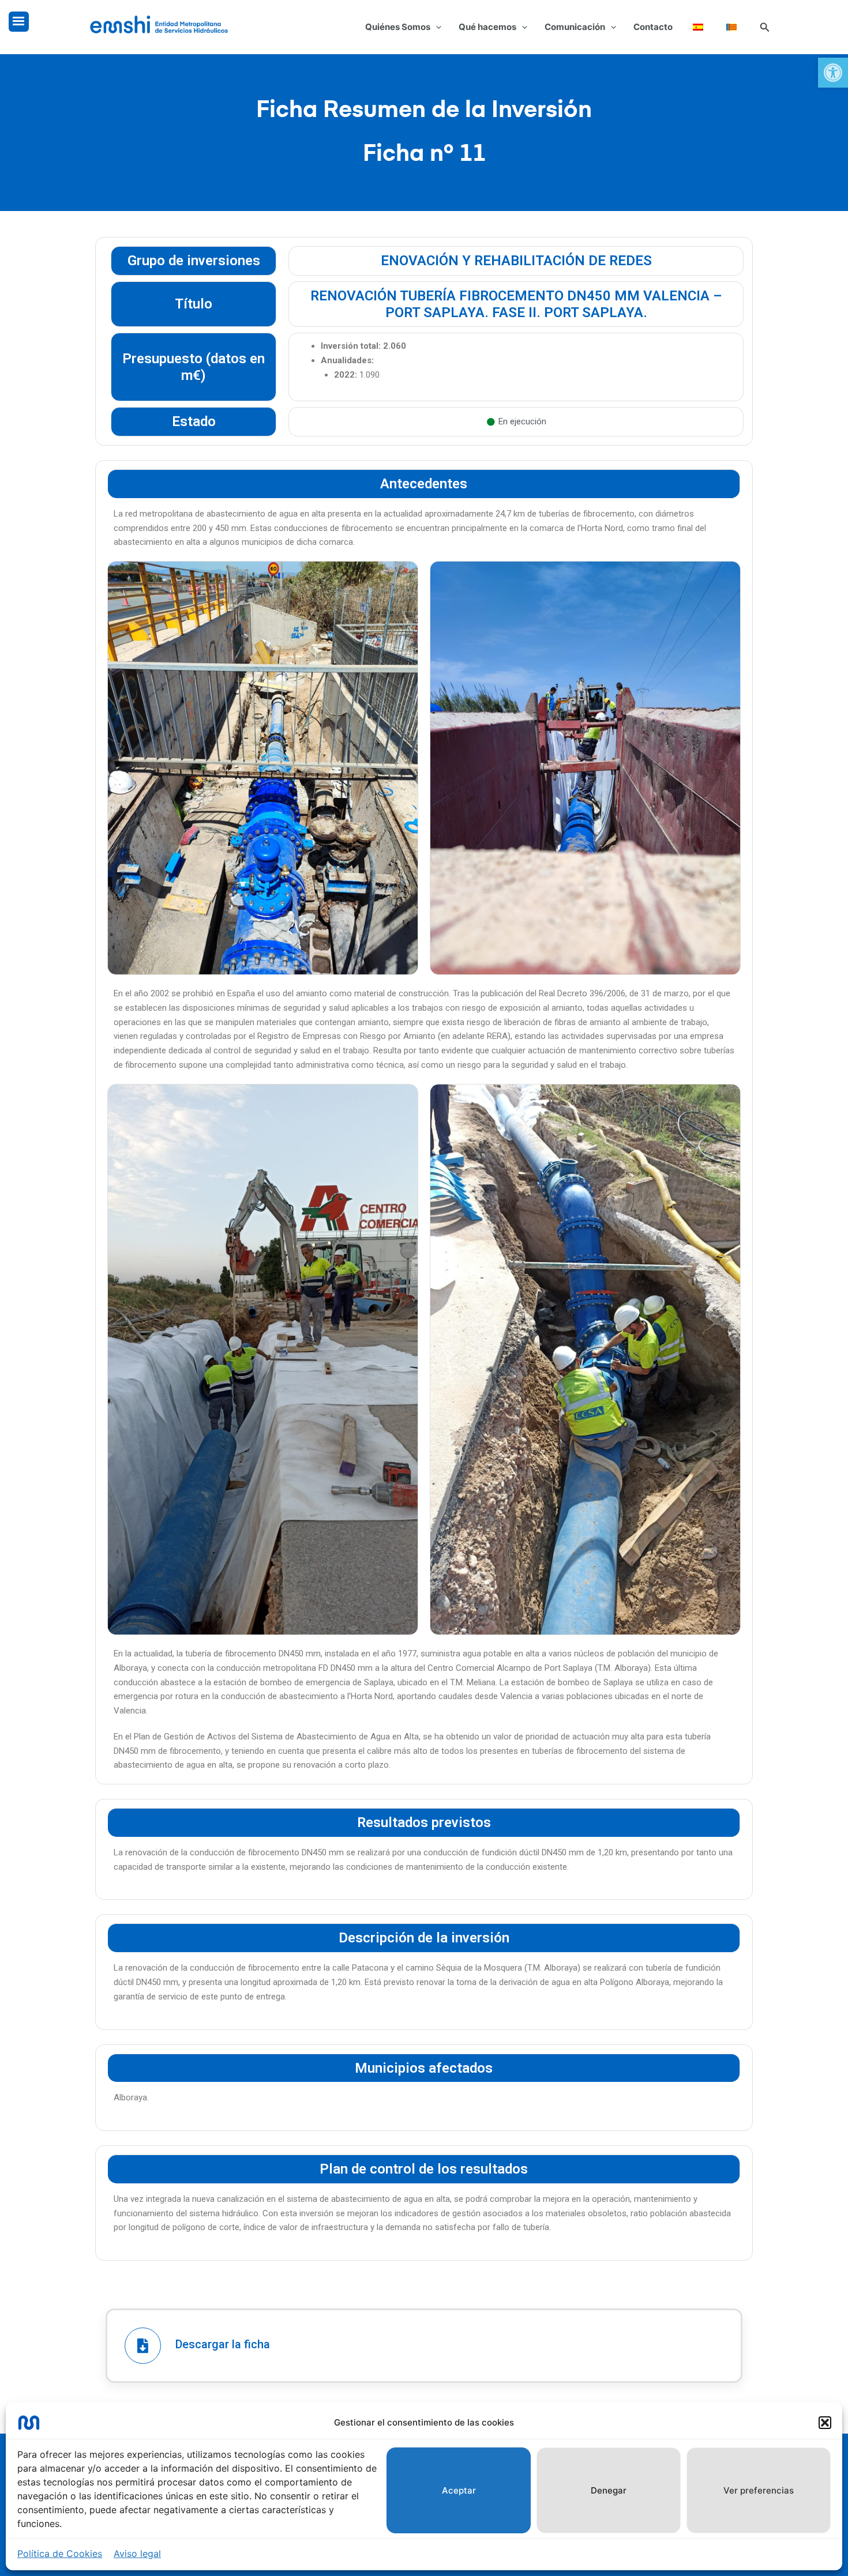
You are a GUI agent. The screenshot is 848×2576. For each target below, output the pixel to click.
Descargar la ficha (223, 2344)
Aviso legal (137, 2554)
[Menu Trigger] (19, 22)
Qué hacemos (487, 27)
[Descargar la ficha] (143, 2346)
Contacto (653, 27)
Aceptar (459, 2490)
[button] (833, 73)
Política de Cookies (60, 2554)
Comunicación (575, 27)
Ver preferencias (759, 2490)
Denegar (609, 2490)
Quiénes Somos (398, 27)
